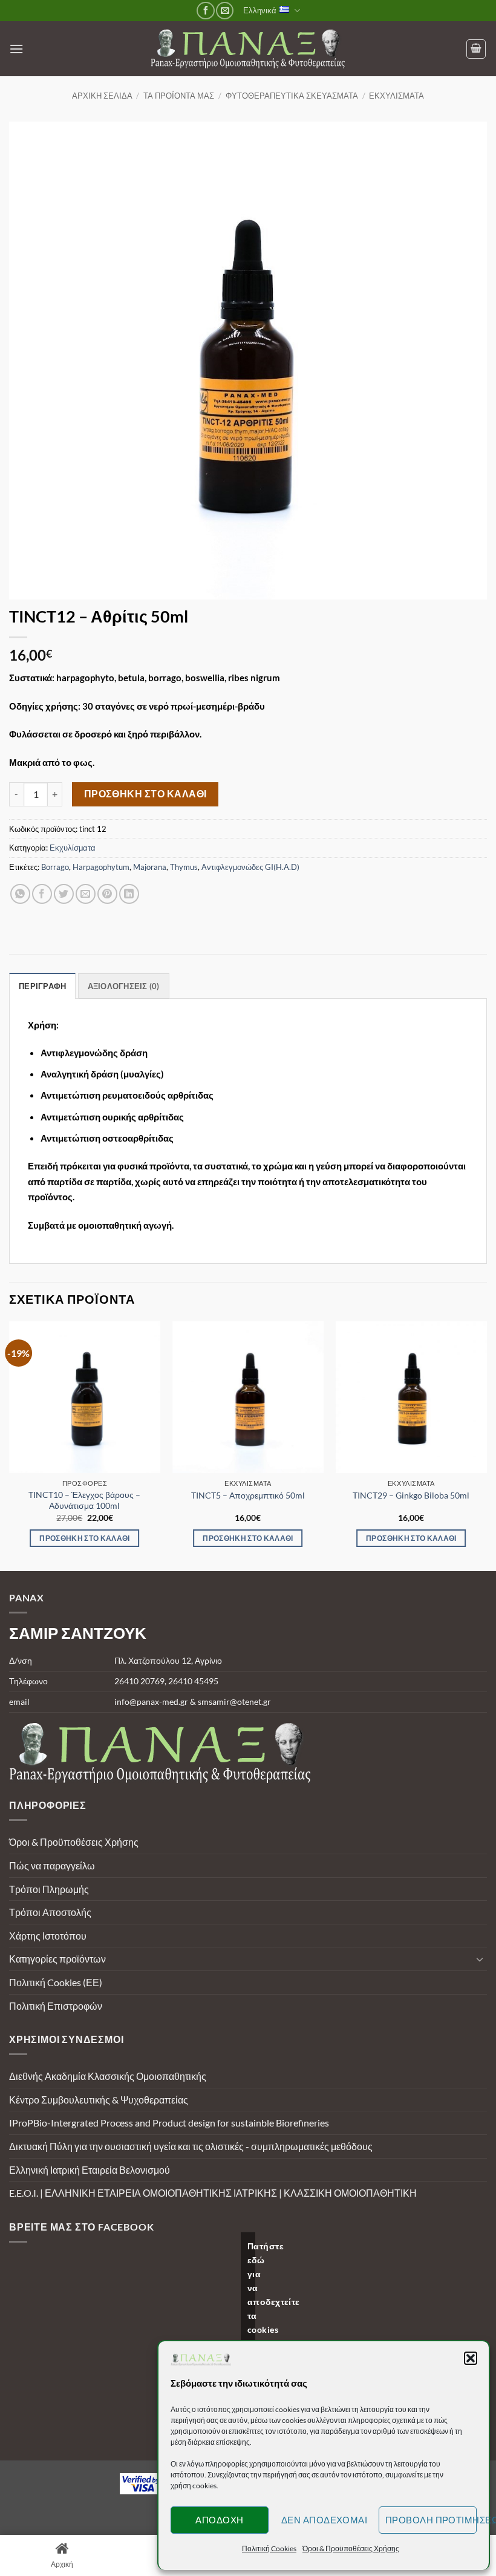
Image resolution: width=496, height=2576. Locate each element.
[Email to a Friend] (86, 894)
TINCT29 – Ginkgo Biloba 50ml (411, 1495)
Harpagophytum (101, 867)
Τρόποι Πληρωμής (49, 1889)
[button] (471, 2358)
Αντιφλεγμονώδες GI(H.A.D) (250, 867)
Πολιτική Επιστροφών (56, 2006)
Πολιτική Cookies (269, 2548)
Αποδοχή (219, 2520)
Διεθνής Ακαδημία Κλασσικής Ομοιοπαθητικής (108, 2076)
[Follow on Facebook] (205, 11)
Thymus (184, 867)
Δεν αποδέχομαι (324, 2520)
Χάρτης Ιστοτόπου (48, 1936)
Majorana (150, 867)
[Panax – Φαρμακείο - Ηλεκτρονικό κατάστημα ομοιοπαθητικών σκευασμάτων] (248, 49)
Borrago (55, 867)
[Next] (486, 1445)
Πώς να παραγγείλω (52, 1865)
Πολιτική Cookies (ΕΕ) (56, 1982)
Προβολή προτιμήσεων (431, 2520)
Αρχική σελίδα (102, 96)
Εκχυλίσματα (396, 96)
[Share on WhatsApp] (20, 894)
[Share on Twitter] (64, 894)
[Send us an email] (225, 11)
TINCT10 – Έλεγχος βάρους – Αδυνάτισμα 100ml (84, 1500)
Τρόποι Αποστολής (50, 1912)
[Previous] (10, 1445)
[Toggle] (480, 1959)
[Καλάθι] (476, 49)
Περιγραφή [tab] (42, 986)
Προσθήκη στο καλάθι (145, 794)
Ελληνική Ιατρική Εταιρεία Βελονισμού (90, 2170)
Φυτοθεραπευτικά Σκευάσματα (292, 96)
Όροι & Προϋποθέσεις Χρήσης (351, 2548)
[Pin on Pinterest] (107, 894)
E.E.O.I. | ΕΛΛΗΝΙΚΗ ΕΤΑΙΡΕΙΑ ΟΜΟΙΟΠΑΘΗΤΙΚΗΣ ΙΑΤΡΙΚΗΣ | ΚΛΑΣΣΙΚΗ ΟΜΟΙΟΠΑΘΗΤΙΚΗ (213, 2193)
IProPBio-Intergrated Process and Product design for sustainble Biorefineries (169, 2123)
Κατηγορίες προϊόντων (57, 1959)
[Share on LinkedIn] (129, 894)
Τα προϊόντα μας (179, 96)
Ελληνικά (260, 10)
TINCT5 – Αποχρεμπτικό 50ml (248, 1495)
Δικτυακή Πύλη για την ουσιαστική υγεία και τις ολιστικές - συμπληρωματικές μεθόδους (191, 2146)
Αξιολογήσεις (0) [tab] (124, 986)
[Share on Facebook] (42, 894)
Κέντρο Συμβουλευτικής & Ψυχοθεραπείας (99, 2100)
